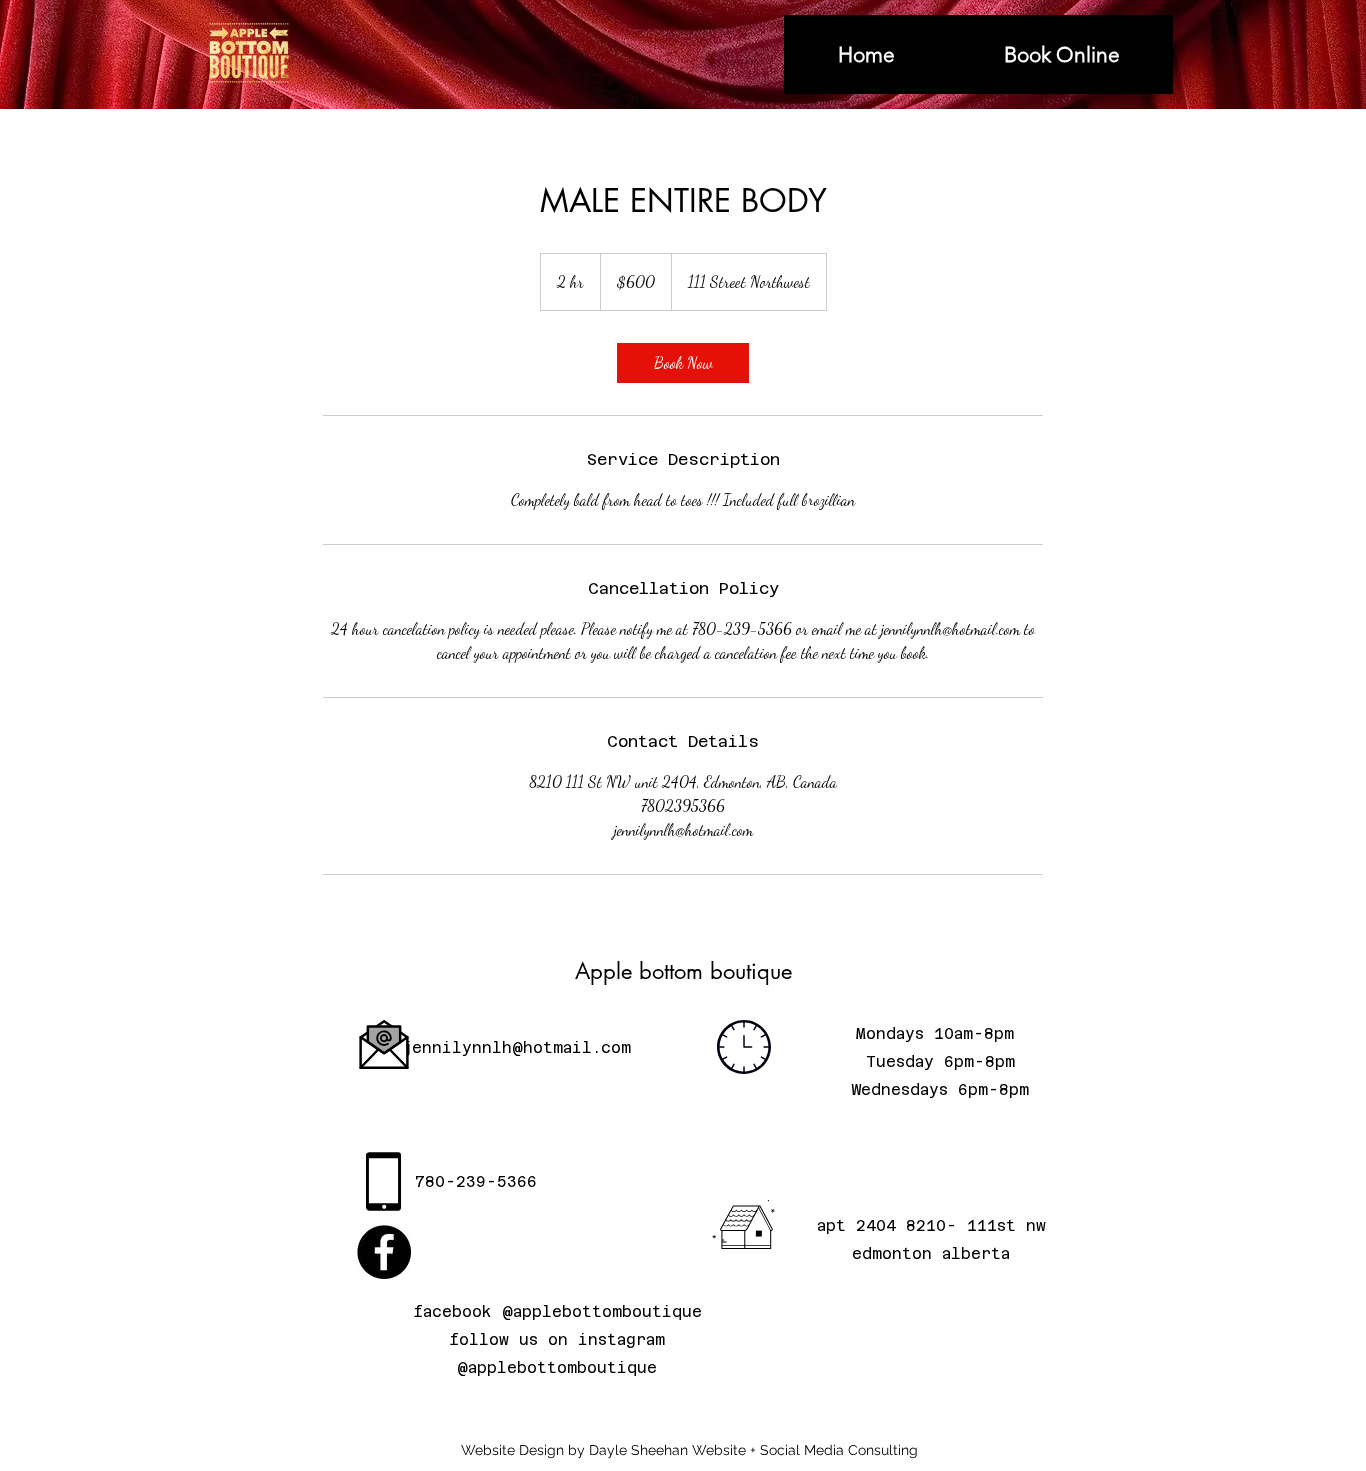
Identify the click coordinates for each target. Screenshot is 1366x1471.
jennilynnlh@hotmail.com (516, 1047)
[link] (683, 363)
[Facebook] (384, 1252)
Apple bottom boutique (683, 971)
